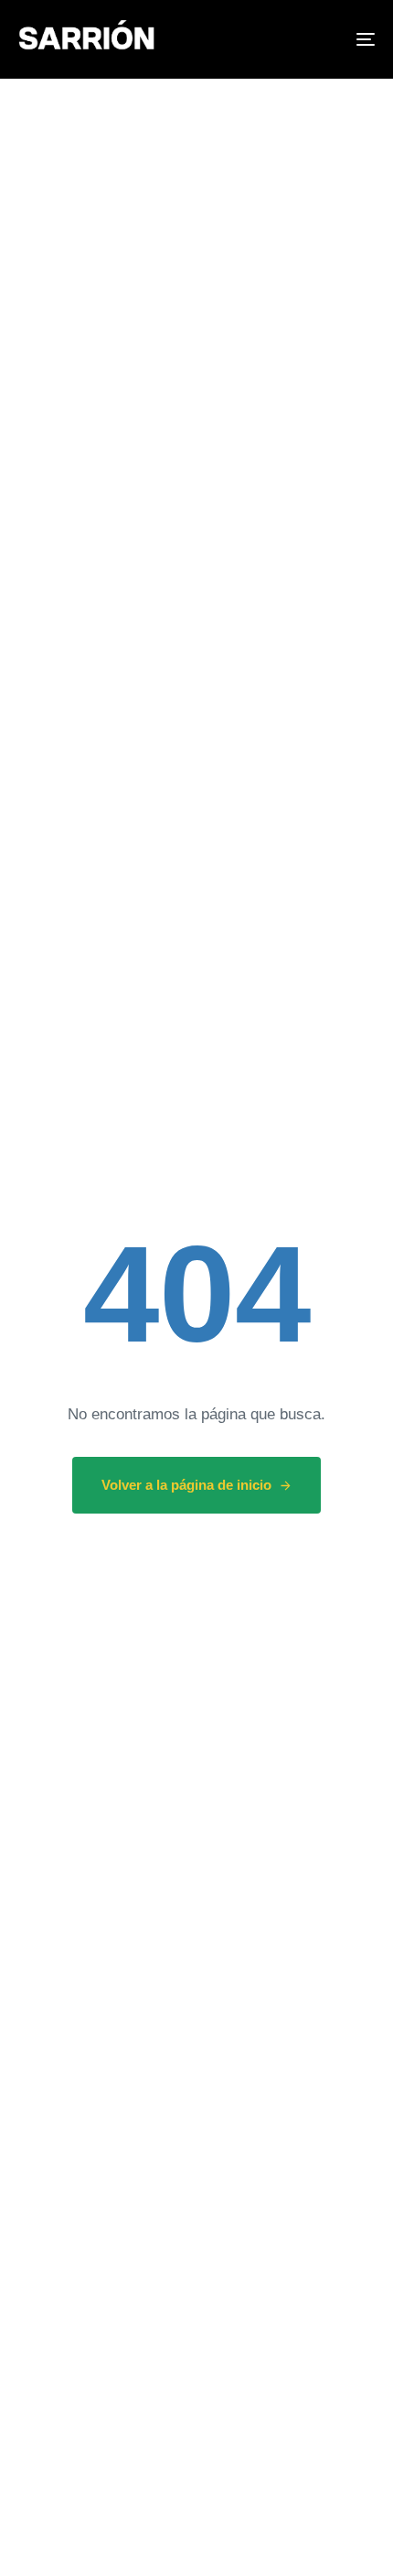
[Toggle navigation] (315, 39)
